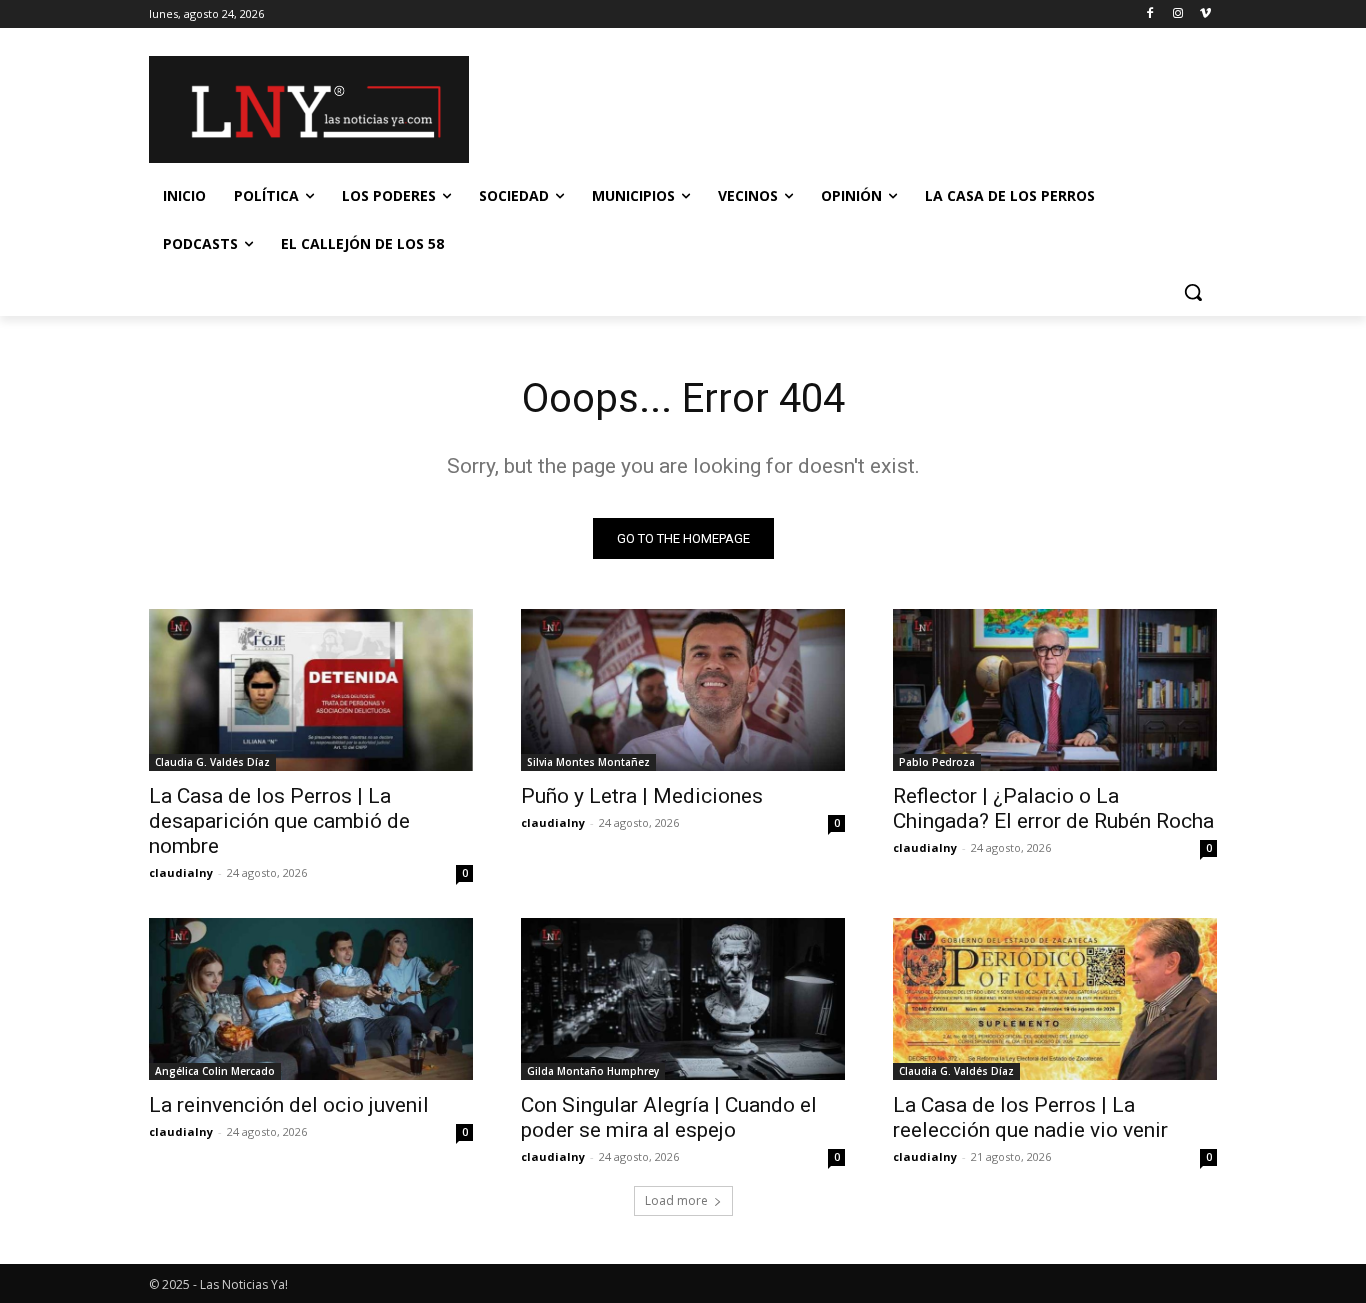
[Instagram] (1177, 14)
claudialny (181, 872)
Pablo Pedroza (937, 762)
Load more (676, 1200)
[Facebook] (1150, 14)
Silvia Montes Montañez (588, 762)
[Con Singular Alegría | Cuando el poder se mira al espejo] (683, 999)
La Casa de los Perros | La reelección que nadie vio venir (1030, 1117)
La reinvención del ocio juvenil (289, 1105)
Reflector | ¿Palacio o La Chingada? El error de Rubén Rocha (1053, 808)
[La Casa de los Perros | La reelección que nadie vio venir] (1055, 999)
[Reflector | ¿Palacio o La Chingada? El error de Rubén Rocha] (1055, 690)
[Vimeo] (1205, 14)
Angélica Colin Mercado (215, 1071)
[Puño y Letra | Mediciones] (683, 690)
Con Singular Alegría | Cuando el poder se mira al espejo (669, 1117)
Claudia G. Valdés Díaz (212, 762)
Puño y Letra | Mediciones (642, 796)
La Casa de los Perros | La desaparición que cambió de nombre (279, 821)
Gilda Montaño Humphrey (593, 1071)
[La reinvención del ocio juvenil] (311, 999)
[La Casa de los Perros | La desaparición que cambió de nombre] (311, 690)
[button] (1193, 292)
